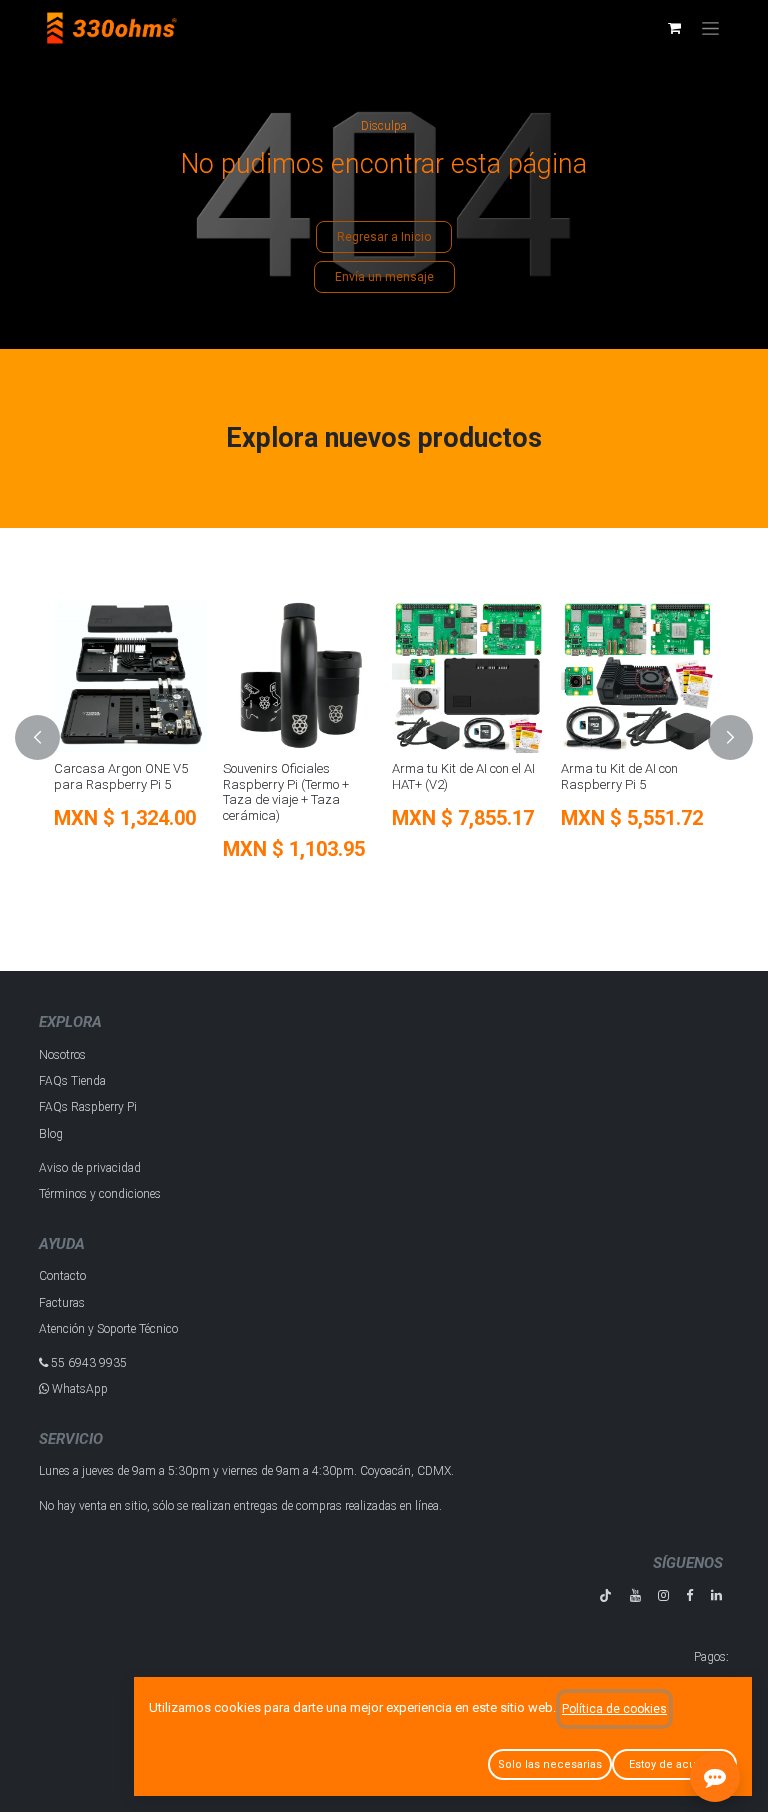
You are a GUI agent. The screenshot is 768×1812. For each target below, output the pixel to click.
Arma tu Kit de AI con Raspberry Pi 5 (619, 776)
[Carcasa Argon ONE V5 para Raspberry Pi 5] (130, 676)
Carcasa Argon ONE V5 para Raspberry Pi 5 (121, 776)
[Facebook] (689, 1595)
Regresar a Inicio (384, 237)
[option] (384, 737)
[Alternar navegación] (710, 28)
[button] (49, 737)
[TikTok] (605, 1595)
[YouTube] (635, 1595)
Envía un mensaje (384, 277)
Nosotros (62, 1055)
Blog (51, 1134)
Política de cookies (614, 1709)
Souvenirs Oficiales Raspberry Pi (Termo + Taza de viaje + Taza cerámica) (286, 792)
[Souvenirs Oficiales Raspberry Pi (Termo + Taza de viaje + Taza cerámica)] (299, 676)
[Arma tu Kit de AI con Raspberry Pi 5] (637, 676)
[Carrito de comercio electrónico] (674, 28)
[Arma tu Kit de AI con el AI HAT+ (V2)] (468, 676)
